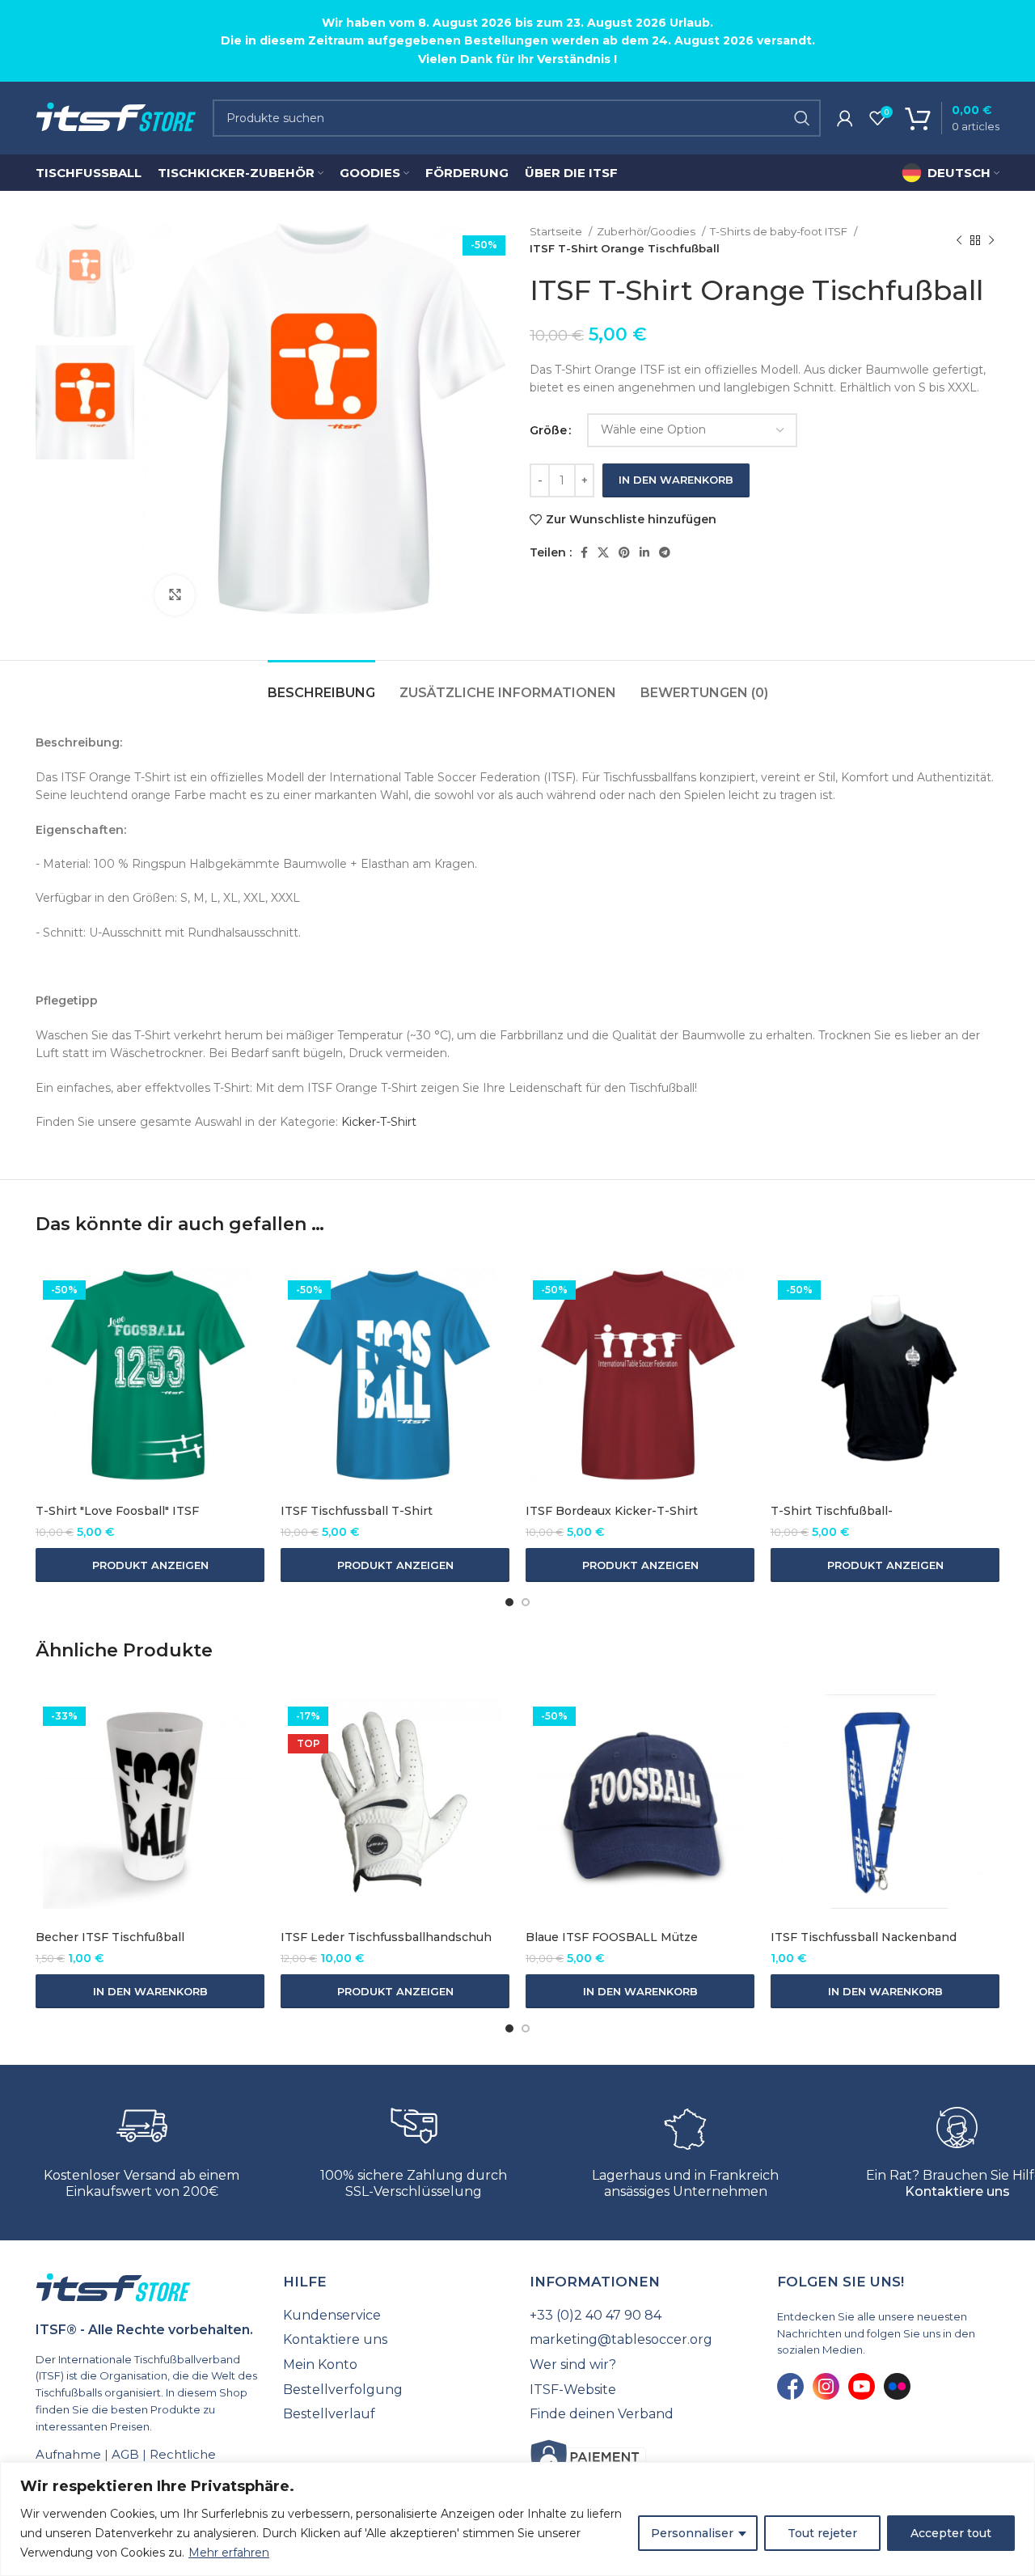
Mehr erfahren (229, 2553)
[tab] (321, 685)
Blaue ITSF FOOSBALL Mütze (612, 1937)
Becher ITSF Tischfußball (110, 1937)
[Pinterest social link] (624, 552)
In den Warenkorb (676, 480)
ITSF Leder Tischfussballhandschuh (386, 1937)
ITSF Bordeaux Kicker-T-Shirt (612, 1511)
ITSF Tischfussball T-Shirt (357, 1511)
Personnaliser (692, 2533)
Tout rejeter (822, 2533)
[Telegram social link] (665, 552)
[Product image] (150, 1375)
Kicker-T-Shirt (379, 1122)
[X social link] (603, 552)
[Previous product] (959, 240)
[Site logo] (116, 117)
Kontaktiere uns (957, 2191)
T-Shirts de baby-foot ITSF (780, 231)
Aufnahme (68, 2454)
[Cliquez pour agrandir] (175, 595)
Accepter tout (951, 2533)
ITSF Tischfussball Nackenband (864, 1937)
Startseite (557, 231)
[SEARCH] (802, 118)
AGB (125, 2454)
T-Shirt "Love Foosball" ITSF (117, 1511)
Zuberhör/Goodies (647, 231)
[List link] (395, 2316)
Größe (548, 430)
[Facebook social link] (584, 552)
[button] (150, 1991)
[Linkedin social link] (644, 552)
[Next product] (991, 240)
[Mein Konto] (845, 118)
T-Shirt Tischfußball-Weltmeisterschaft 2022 (842, 1519)
